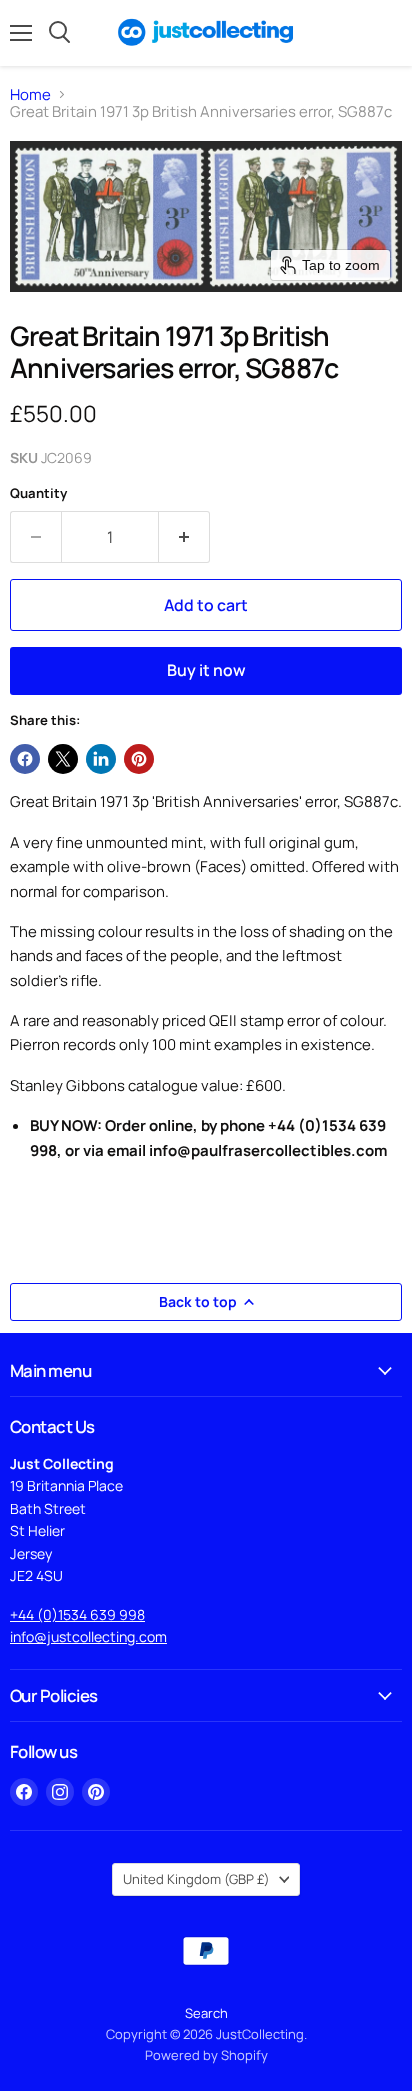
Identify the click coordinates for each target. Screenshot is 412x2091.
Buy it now (206, 670)
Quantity (38, 493)
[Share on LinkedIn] (101, 759)
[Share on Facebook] (25, 759)
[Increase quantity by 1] (184, 537)
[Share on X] (63, 759)
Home (30, 94)
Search (206, 2013)
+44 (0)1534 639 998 (77, 1614)
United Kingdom (196, 1879)
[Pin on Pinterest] (139, 759)
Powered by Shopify (206, 2055)
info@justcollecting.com (88, 1636)
